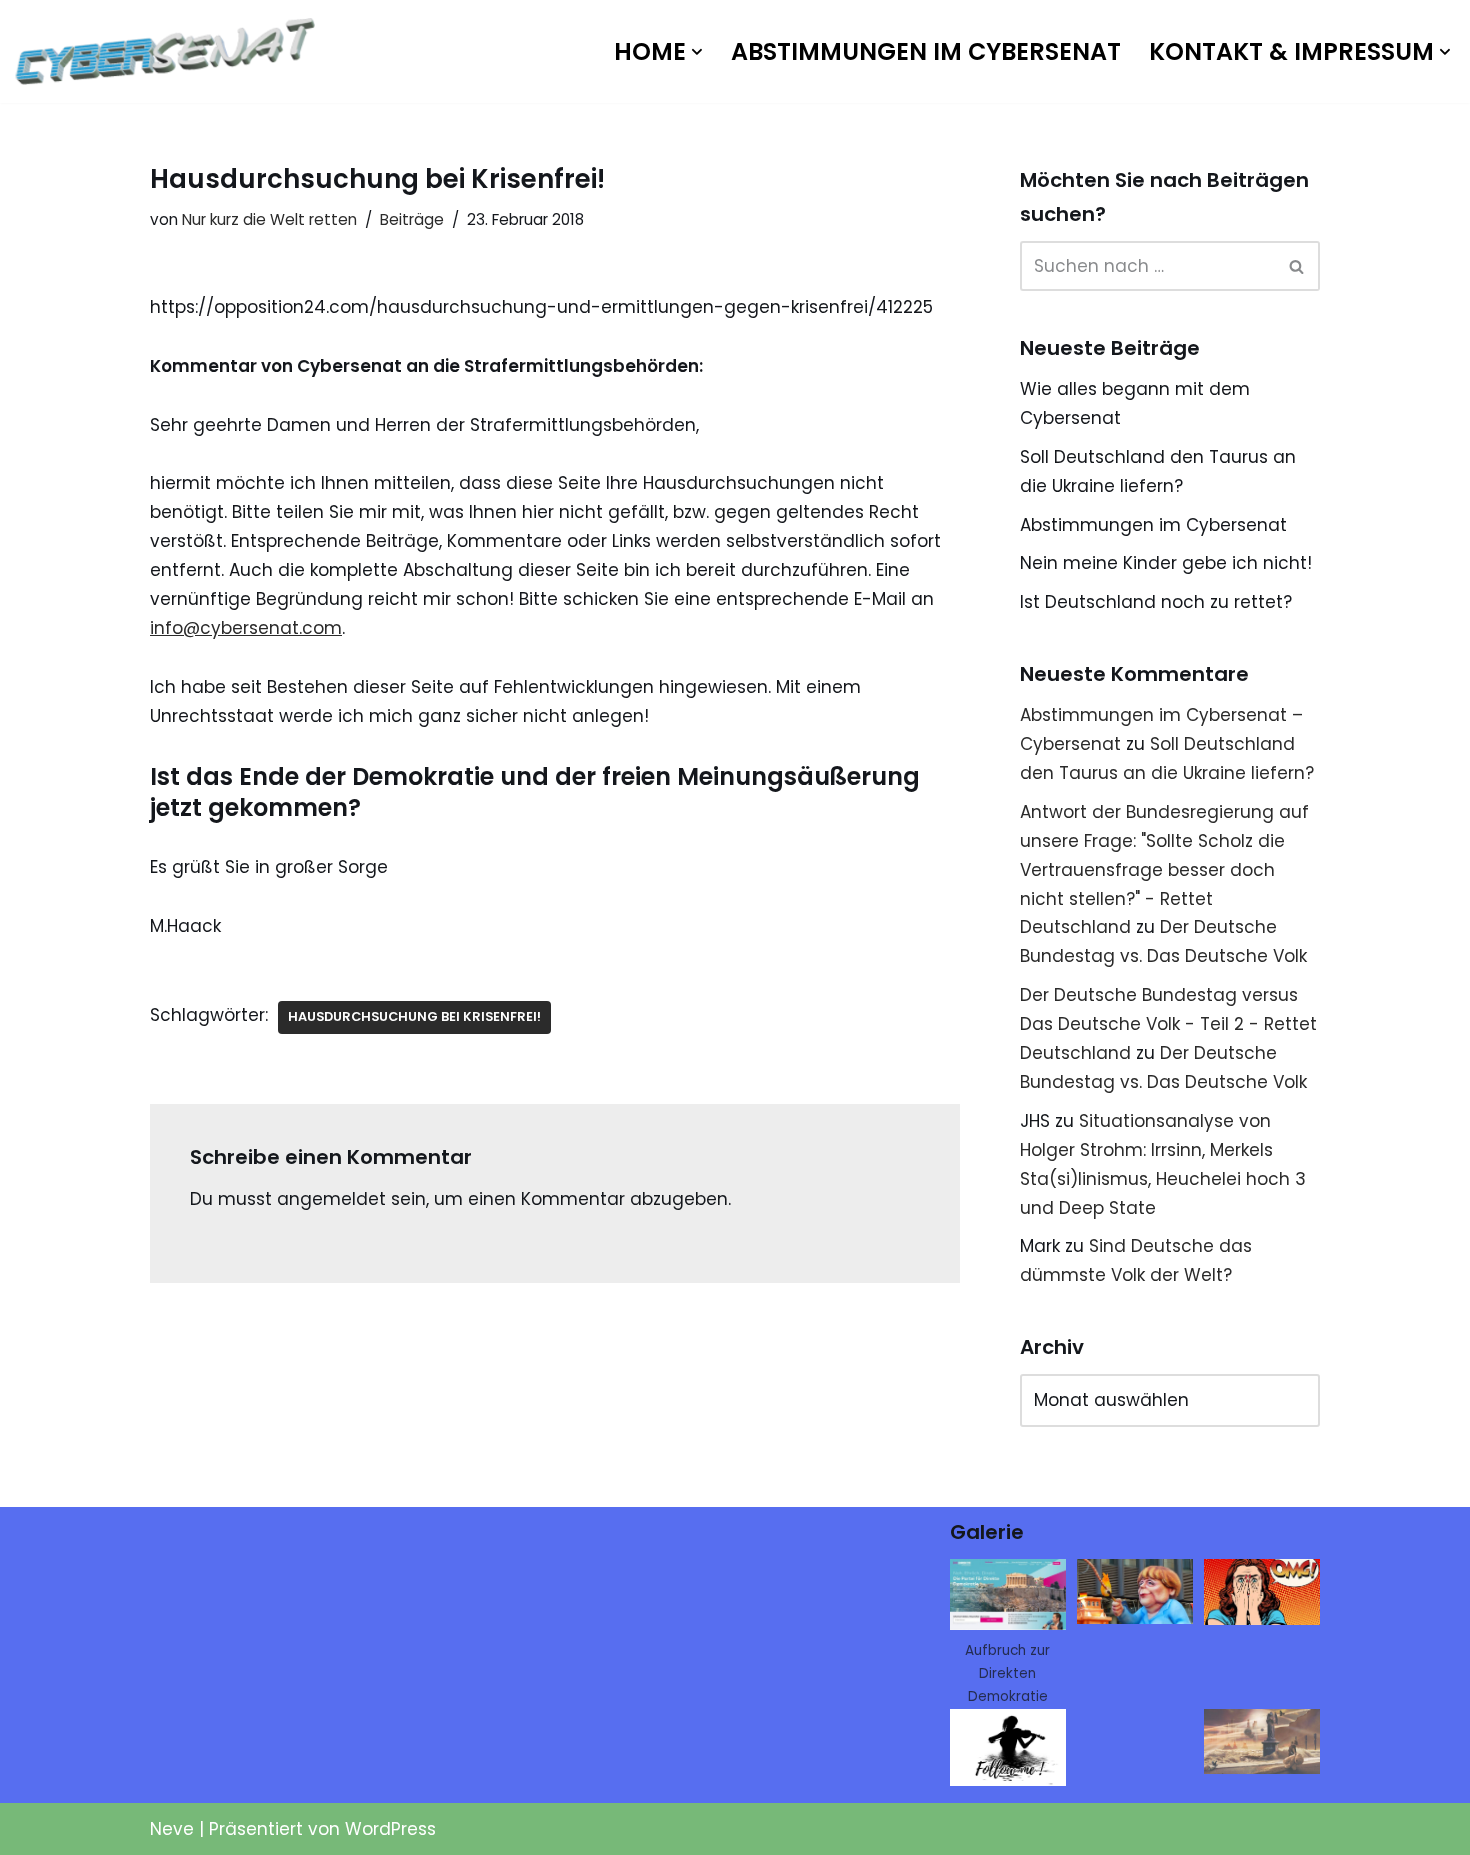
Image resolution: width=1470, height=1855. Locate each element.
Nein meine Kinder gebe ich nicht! (1166, 563)
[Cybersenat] (170, 51)
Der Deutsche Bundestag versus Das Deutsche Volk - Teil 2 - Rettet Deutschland (1168, 1024)
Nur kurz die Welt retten (269, 219)
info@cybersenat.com (246, 628)
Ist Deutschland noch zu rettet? (1156, 602)
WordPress (390, 1829)
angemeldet (331, 1199)
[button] (697, 52)
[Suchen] (1297, 266)
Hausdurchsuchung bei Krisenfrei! (414, 1016)
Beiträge (412, 219)
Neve (172, 1829)
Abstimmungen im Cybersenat (926, 51)
